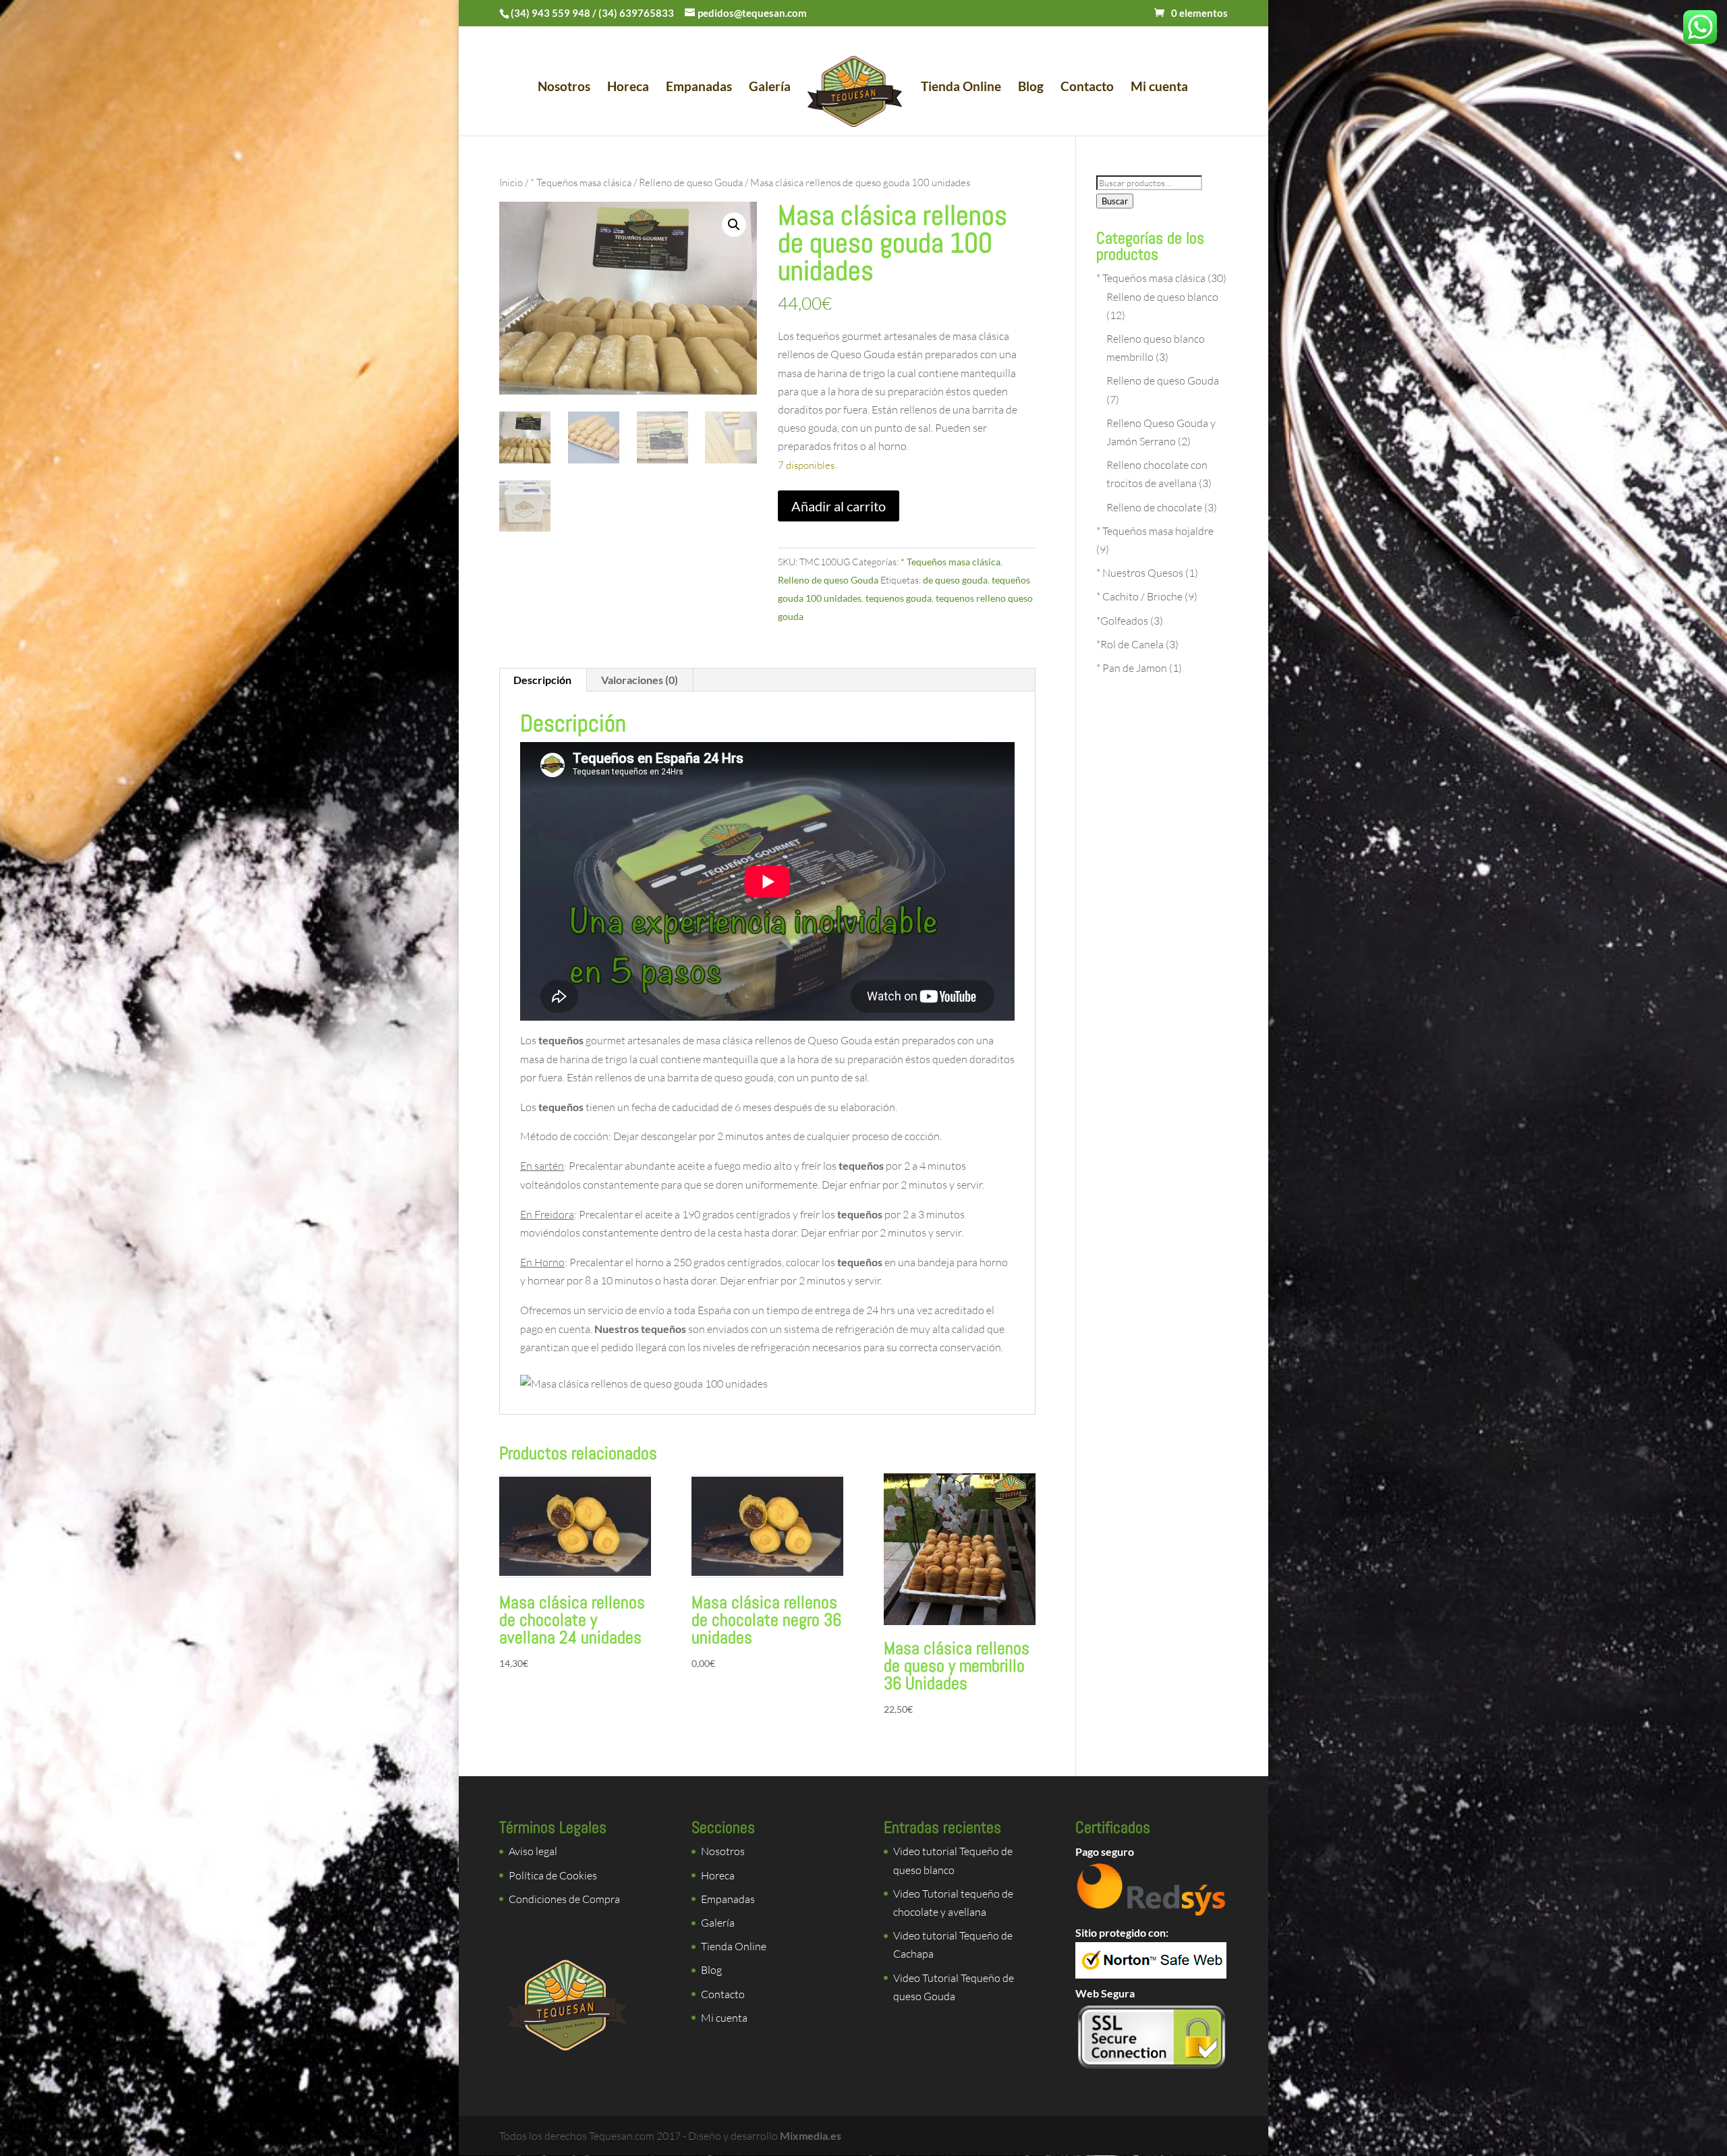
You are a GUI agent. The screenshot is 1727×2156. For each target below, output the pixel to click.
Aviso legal (533, 1851)
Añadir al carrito (839, 506)
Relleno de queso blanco (1162, 297)
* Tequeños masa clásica (581, 182)
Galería (770, 88)
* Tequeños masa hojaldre (1155, 531)
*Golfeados (1122, 621)
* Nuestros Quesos (1140, 573)
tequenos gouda (899, 598)
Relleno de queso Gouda (691, 182)
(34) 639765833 (636, 13)
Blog (1031, 88)
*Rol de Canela (1130, 644)
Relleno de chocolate (1154, 507)
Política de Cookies (553, 1875)
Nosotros (564, 88)
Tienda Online (961, 88)
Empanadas (699, 88)
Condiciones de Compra (564, 1899)
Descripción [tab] (542, 680)
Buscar (1115, 201)
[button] (734, 225)
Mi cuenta (1159, 88)
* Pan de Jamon (1132, 668)
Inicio (511, 182)
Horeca (628, 88)
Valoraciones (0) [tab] (640, 680)
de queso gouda (955, 580)
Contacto (1087, 88)
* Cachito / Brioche (1139, 596)
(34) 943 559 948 (550, 13)
